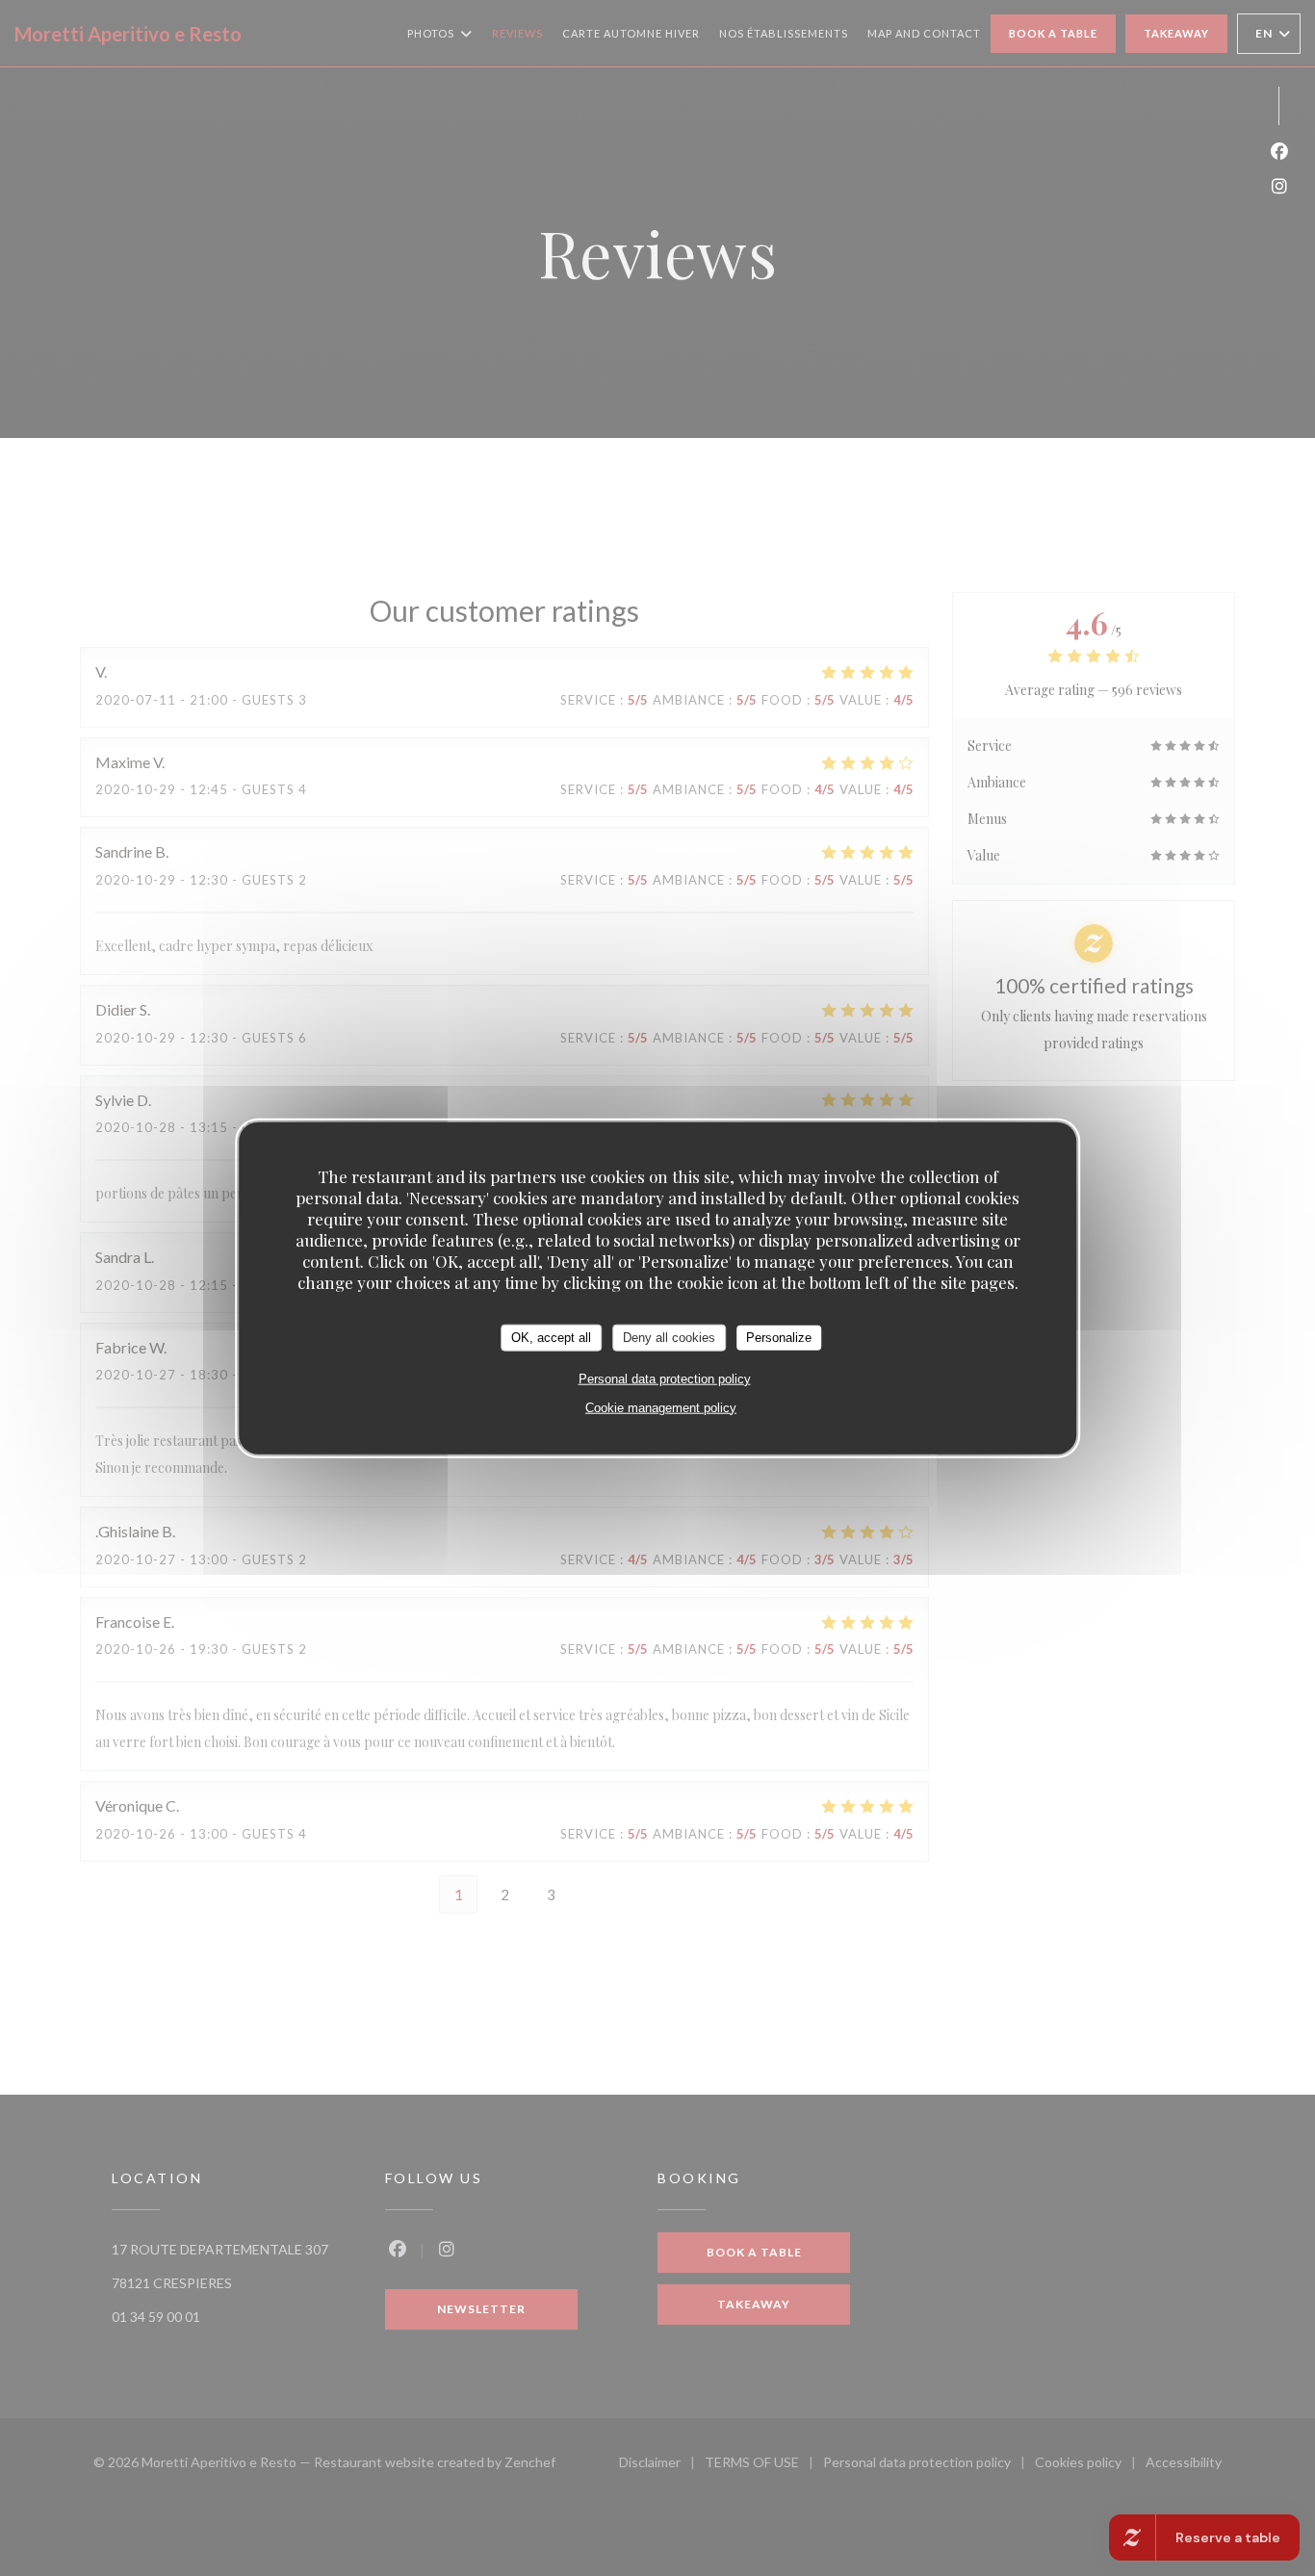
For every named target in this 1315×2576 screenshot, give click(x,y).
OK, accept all (551, 1338)
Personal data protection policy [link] (665, 1378)
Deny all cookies (669, 1338)
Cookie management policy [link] (661, 1407)
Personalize (779, 1338)
